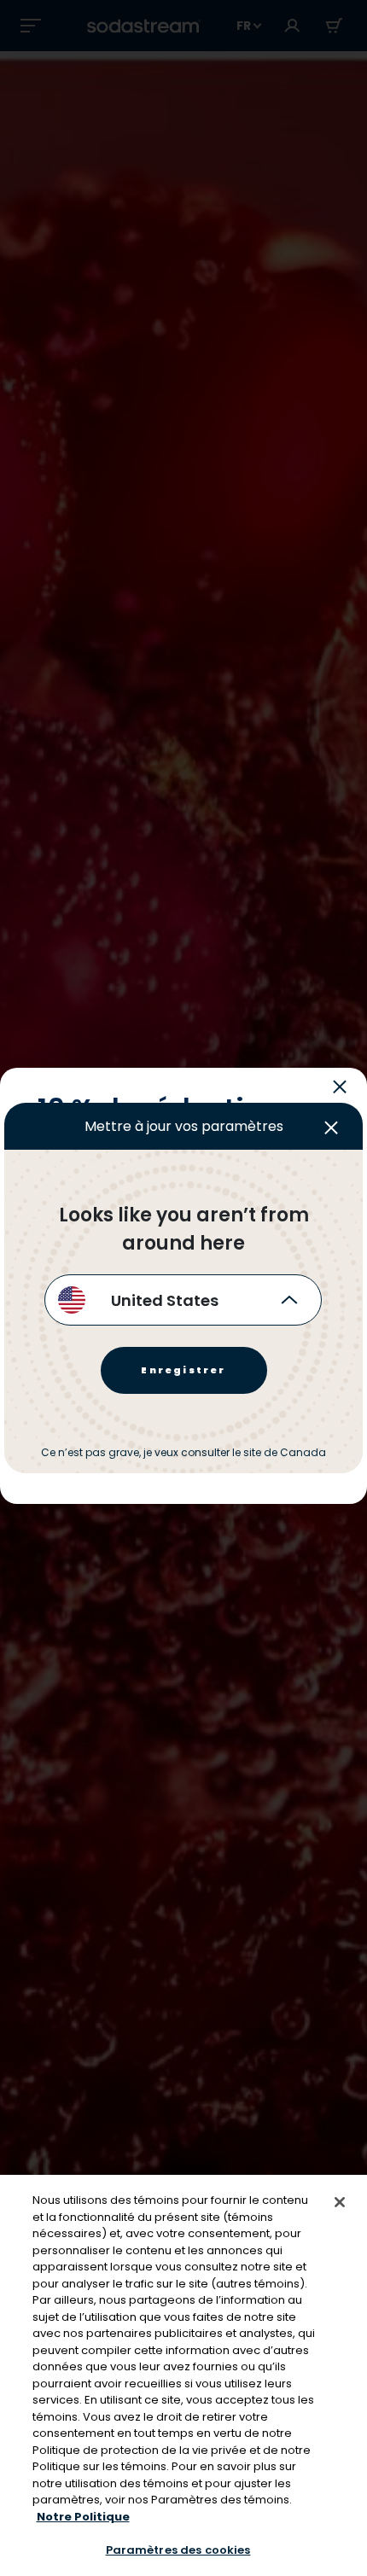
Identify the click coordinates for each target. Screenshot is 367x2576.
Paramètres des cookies (178, 2550)
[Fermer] (340, 2202)
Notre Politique (83, 2517)
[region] (183, 2375)
